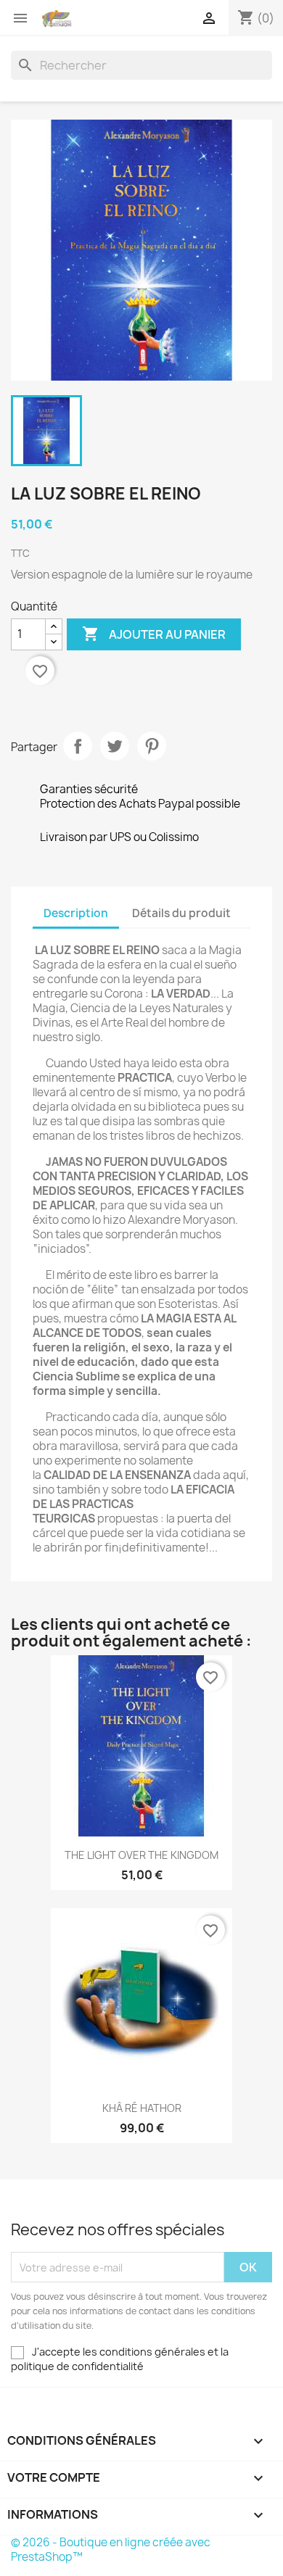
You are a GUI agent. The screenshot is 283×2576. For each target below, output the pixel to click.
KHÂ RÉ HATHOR (142, 2108)
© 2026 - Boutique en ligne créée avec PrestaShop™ (111, 2550)
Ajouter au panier (154, 634)
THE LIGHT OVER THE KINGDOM (141, 1855)
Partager (78, 746)
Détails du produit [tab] (181, 913)
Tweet (115, 746)
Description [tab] (76, 913)
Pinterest (152, 746)
